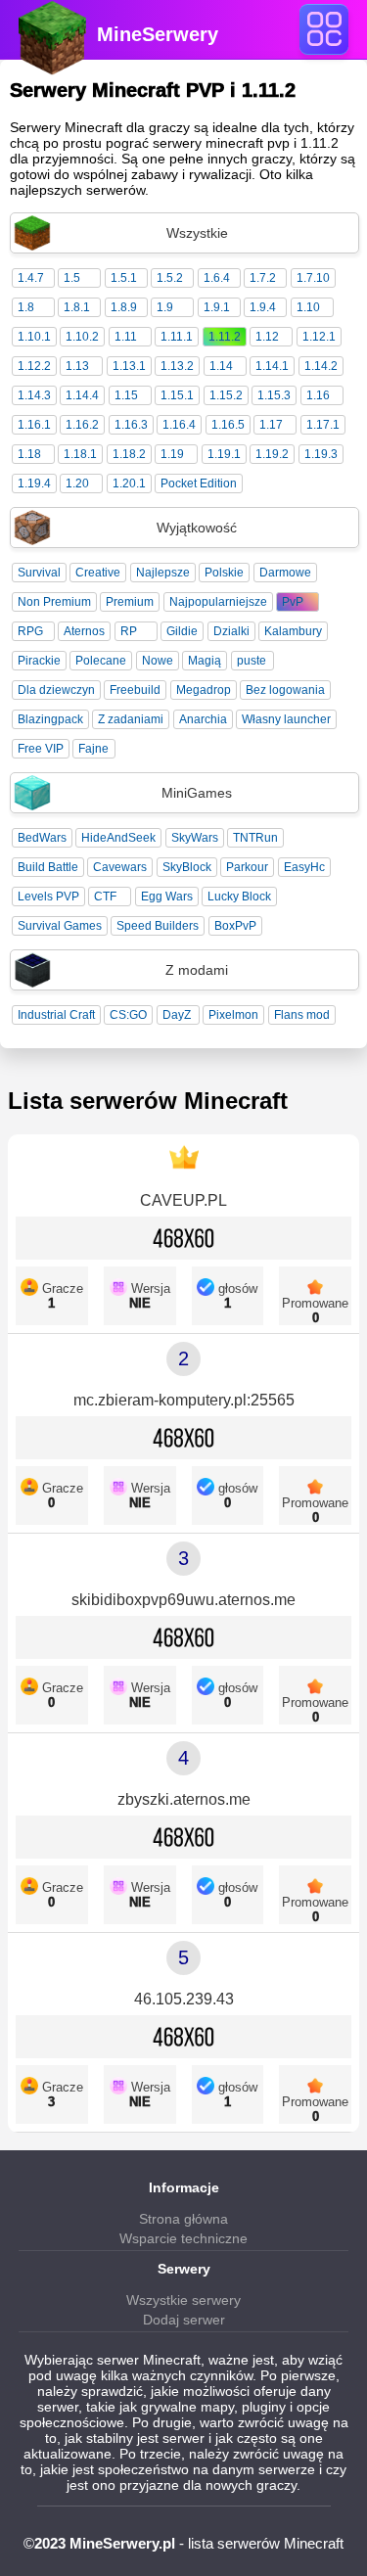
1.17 (271, 425)
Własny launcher (286, 719)
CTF (105, 897)
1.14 (221, 366)
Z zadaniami (131, 719)
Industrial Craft (56, 1015)
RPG (30, 631)
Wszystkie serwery (183, 2300)
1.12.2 (34, 366)
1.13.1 (129, 366)
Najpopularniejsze (218, 602)
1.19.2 (272, 454)
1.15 (126, 395)
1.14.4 (82, 395)
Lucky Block (239, 897)
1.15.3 (274, 395)
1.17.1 (323, 425)
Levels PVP (48, 897)
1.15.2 (226, 395)
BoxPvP (235, 926)
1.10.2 (82, 337)
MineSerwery (158, 34)
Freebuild (135, 690)
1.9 (165, 307)
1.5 (72, 278)
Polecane (101, 661)
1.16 (318, 395)
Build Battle (48, 867)
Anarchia (203, 719)
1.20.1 (129, 483)
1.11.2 (225, 337)
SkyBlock (187, 867)
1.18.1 (80, 454)
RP (129, 631)
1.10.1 (34, 337)
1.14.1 (272, 366)
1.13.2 (177, 366)
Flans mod (302, 1015)
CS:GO (128, 1015)
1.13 (77, 366)
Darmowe (285, 573)
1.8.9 (124, 307)
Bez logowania (285, 690)
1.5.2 (170, 278)
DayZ (177, 1015)
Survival (39, 573)
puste (252, 661)
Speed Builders (158, 926)
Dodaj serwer (184, 2320)
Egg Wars (167, 897)
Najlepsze (163, 573)
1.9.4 (263, 307)
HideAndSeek (118, 838)
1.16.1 (34, 425)
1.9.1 (217, 307)
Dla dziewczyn (56, 690)
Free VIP (41, 749)
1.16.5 (228, 425)
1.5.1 (124, 278)
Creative (98, 573)
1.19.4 (34, 483)
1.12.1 (319, 337)
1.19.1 (224, 454)
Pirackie (39, 661)
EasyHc (304, 867)
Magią (205, 661)
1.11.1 (177, 337)
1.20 (77, 483)
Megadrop (204, 690)
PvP (293, 602)
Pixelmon (233, 1015)
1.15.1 (177, 395)
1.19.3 (321, 454)
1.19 (172, 454)
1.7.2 (263, 278)
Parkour (247, 867)
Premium (130, 602)
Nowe (158, 661)
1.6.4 (217, 278)
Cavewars (120, 867)
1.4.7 (31, 278)
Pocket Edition (199, 483)
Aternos (84, 631)
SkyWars (195, 838)
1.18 (29, 454)
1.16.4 (179, 425)
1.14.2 (321, 366)
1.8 (26, 307)
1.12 (267, 337)
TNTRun (255, 838)
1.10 (308, 307)
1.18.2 (129, 454)
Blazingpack (50, 719)
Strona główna (183, 2219)
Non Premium (54, 602)
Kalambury (293, 631)
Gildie (182, 631)
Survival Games (60, 926)
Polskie (224, 573)
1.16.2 (82, 425)
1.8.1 (77, 307)
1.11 (126, 337)
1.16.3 (131, 425)
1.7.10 (313, 278)
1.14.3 (34, 395)
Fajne (93, 749)
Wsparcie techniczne (183, 2238)
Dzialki (231, 631)
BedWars (42, 838)
